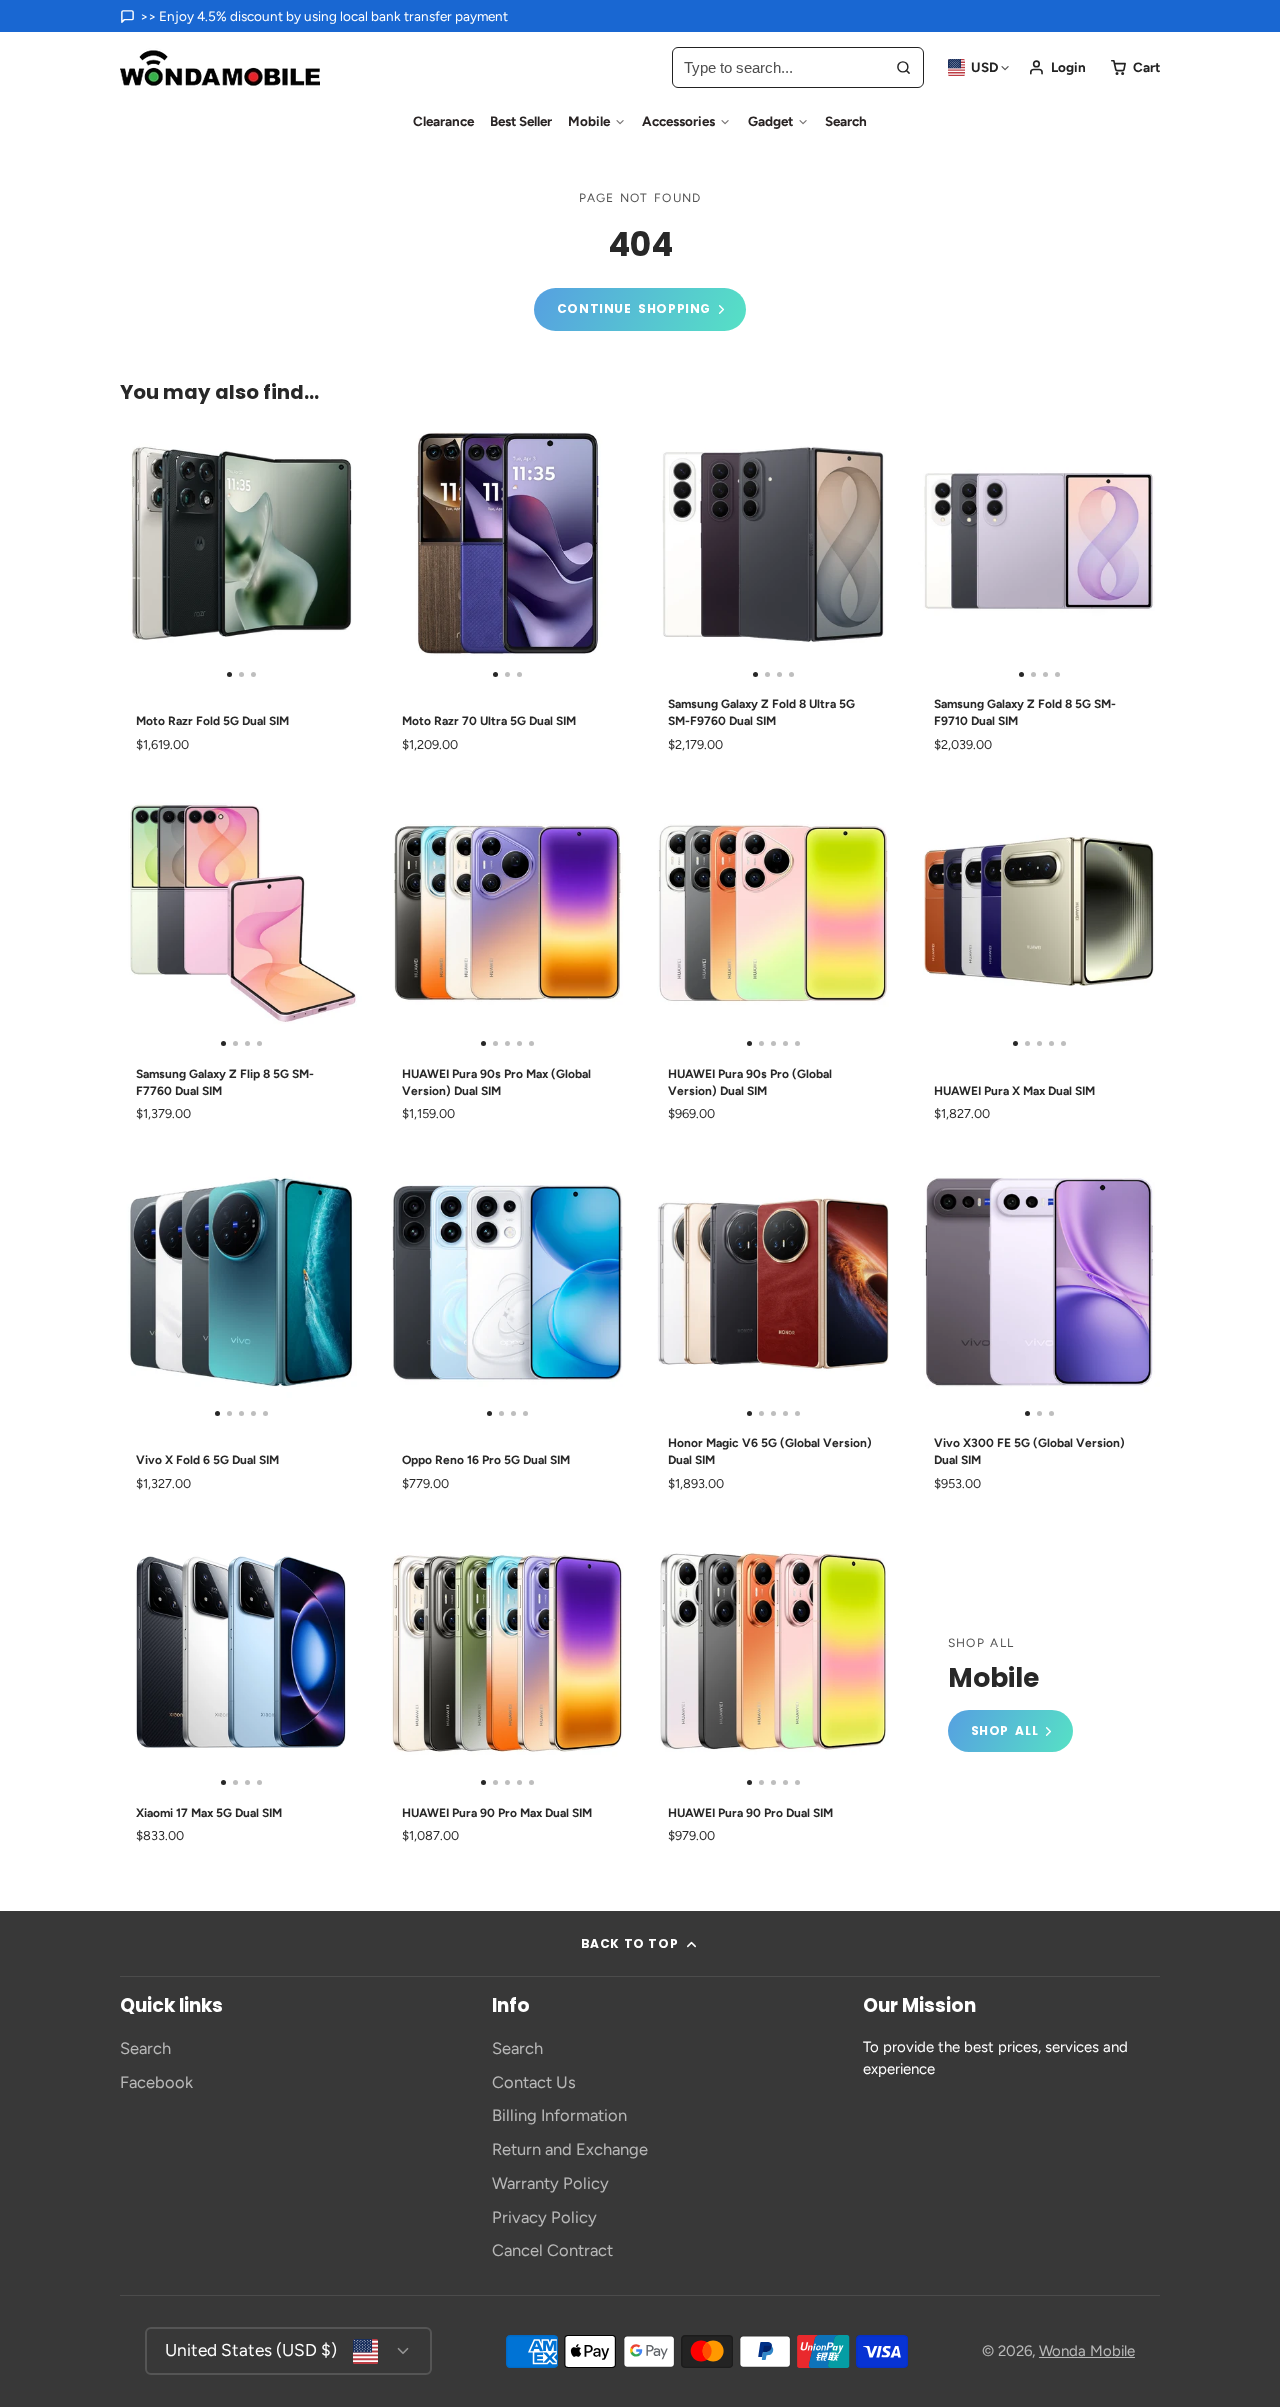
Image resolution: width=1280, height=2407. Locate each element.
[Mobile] (1010, 1694)
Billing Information (559, 2115)
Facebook (156, 2082)
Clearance (443, 121)
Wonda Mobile (1087, 2351)
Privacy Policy (544, 2217)
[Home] (220, 68)
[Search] (903, 67)
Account (1057, 67)
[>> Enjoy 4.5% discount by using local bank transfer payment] (314, 16)
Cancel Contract (552, 2250)
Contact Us (534, 2082)
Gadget (770, 121)
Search (846, 121)
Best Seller (521, 121)
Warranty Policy (550, 2183)
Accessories (678, 121)
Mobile (589, 121)
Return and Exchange (570, 2149)
